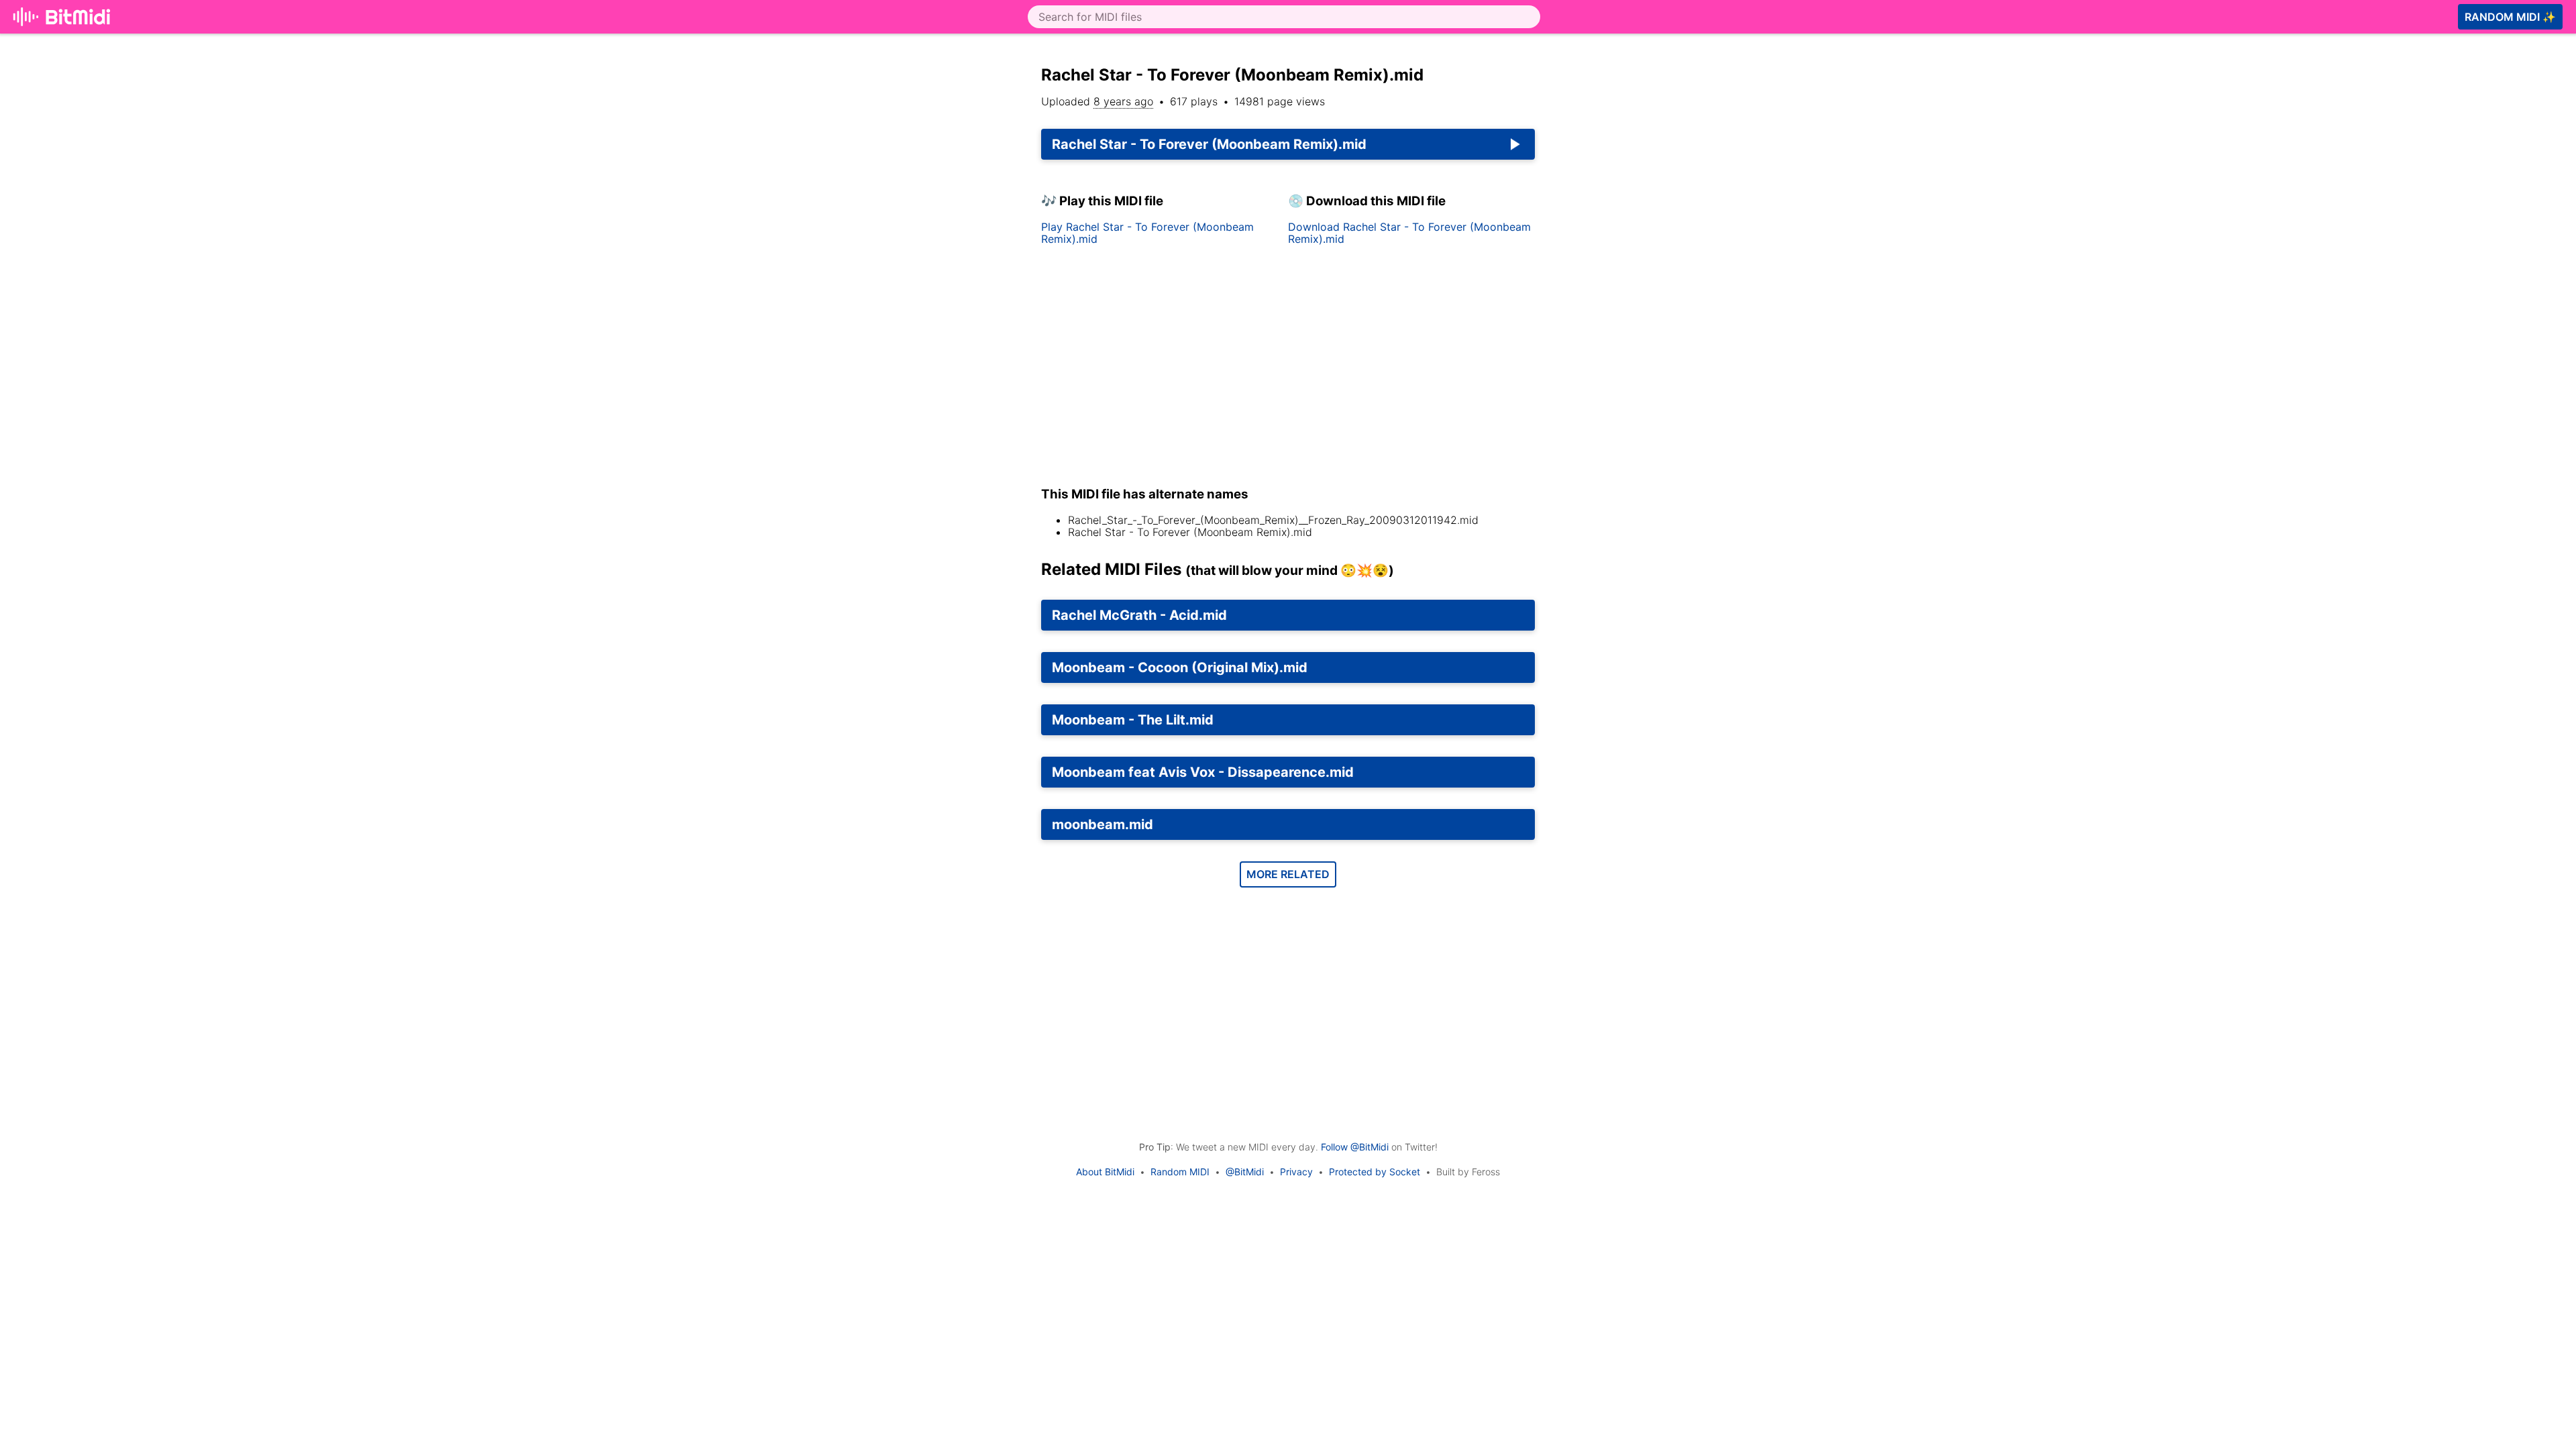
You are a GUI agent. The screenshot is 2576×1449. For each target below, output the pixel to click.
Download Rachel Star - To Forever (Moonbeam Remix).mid (1409, 233)
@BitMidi (1245, 1172)
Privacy (1296, 1172)
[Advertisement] (1669, 223)
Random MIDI (1180, 1172)
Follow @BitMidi (1355, 1147)
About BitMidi (1105, 1172)
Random (2510, 17)
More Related (1288, 874)
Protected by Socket (1375, 1172)
